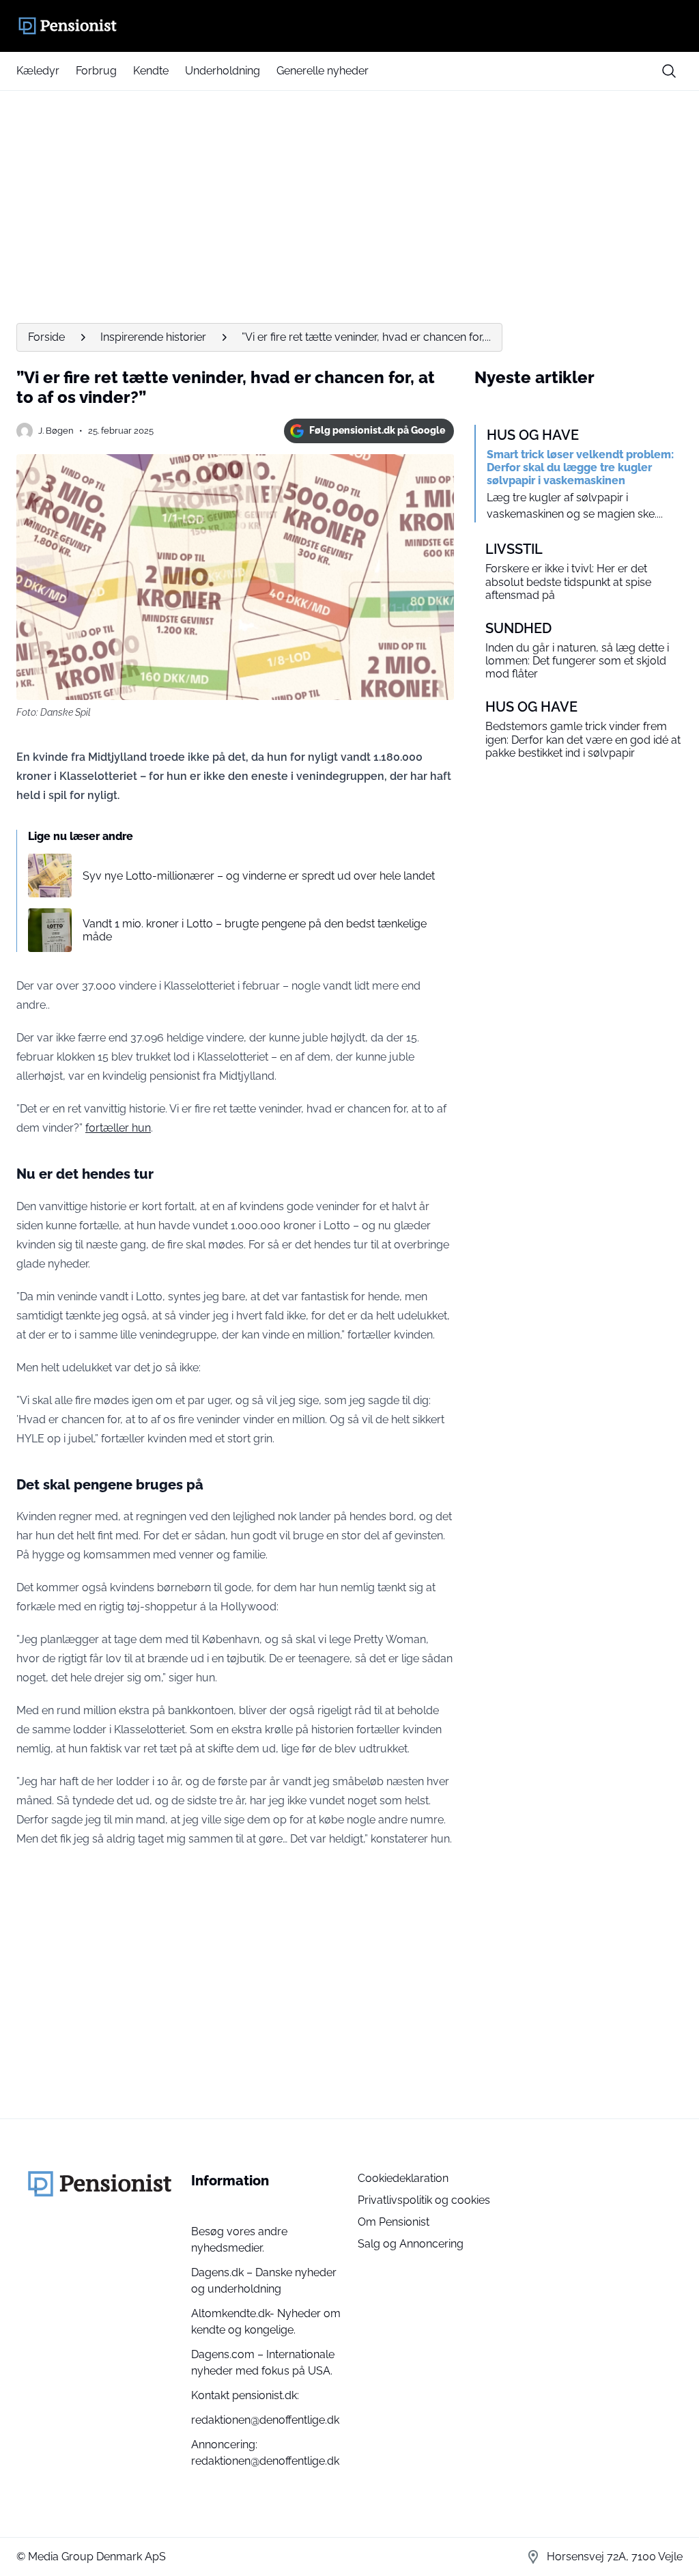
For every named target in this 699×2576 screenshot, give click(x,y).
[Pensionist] (349, 26)
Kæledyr (38, 71)
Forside (46, 337)
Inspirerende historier (153, 337)
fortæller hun (118, 1128)
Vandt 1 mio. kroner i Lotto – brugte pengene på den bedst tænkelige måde (255, 930)
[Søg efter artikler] (669, 71)
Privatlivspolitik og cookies (424, 2200)
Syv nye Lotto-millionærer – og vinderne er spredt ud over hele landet (259, 876)
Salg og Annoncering (411, 2244)
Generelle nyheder (323, 71)
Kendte (151, 71)
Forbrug (96, 71)
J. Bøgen (56, 431)
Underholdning (223, 71)
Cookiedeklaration (403, 2178)
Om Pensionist (394, 2222)
